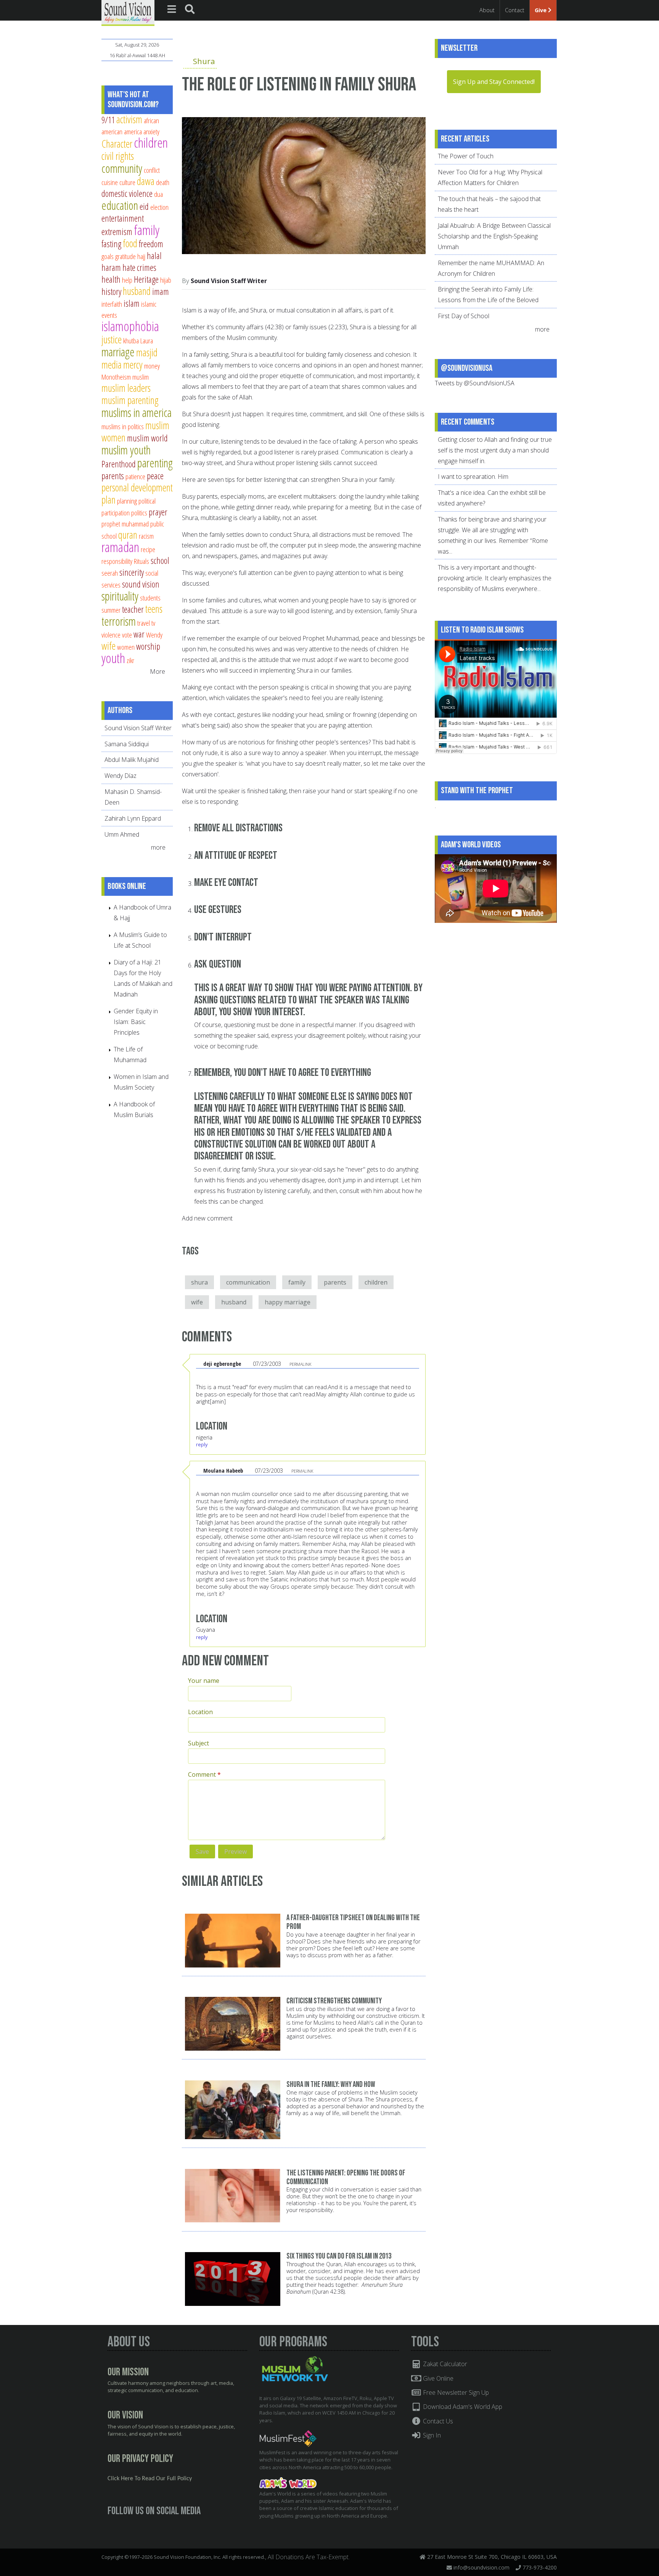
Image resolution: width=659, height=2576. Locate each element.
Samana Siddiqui (127, 744)
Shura (204, 61)
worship (148, 646)
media (112, 365)
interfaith (112, 304)
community (122, 168)
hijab (166, 280)
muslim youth (126, 450)
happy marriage (288, 1302)
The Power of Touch (466, 156)
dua (158, 194)
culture (127, 182)
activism (129, 119)
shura (199, 1282)
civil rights (118, 156)
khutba (131, 341)
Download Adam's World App (462, 2407)
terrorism (119, 621)
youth (113, 658)
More (158, 671)
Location (200, 1712)
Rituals (141, 561)
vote (127, 635)
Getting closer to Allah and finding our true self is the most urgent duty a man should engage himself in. (495, 450)
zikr (130, 660)
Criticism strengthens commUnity (334, 2001)
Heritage (146, 279)
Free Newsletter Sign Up (455, 2392)
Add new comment (207, 1218)
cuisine (110, 182)
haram (111, 267)
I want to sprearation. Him (473, 477)
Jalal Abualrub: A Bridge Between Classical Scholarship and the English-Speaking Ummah (494, 236)
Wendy (154, 635)
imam (161, 291)
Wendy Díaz (121, 776)
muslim (141, 377)
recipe (148, 549)
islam (132, 303)
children (376, 1282)
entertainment (123, 218)
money (152, 366)
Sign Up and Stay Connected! (494, 82)
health (111, 279)
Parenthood (119, 464)
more (159, 847)
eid (144, 206)
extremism (117, 232)
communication (248, 1282)
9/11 (108, 120)
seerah (110, 573)
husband (234, 1302)
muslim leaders (126, 388)
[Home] (128, 12)
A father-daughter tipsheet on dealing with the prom (353, 1922)
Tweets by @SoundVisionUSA (475, 383)
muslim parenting (130, 400)
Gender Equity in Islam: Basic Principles (136, 1022)
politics (139, 513)
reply (202, 1444)
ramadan (120, 547)
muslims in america (137, 412)
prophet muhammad (125, 524)
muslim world (147, 438)
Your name (204, 1681)
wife (197, 1302)
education (120, 205)
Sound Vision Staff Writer (229, 281)
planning (127, 501)
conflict (152, 170)
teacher (133, 609)
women (126, 647)
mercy (133, 365)
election (159, 207)
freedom (151, 244)
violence (111, 635)
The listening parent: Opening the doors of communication (346, 2177)
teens (154, 609)
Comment (204, 1774)
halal (154, 256)
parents (335, 1282)
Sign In (431, 2435)
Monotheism (116, 377)
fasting (111, 244)
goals (108, 256)
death (163, 182)
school (160, 560)
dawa (146, 181)
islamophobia (130, 326)
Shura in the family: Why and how (331, 2084)
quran (128, 535)
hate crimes (139, 267)
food (130, 243)
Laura (147, 341)
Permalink (300, 1364)
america (133, 131)
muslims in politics (123, 426)
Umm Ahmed (122, 834)
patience (135, 476)
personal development (137, 487)
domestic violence (127, 193)
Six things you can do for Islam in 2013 (339, 2256)
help (127, 280)
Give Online (437, 2378)
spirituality (120, 596)
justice (112, 339)
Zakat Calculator (444, 2364)
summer (111, 610)
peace (155, 476)
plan (108, 500)
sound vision (141, 584)
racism (146, 536)
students (150, 598)
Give (541, 10)
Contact (515, 10)
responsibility (117, 561)
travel (144, 623)
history (111, 291)
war (139, 634)
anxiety (151, 131)
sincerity (132, 572)
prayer (158, 512)
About (487, 10)
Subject (199, 1743)
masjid (147, 352)
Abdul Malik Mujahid (132, 760)
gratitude (125, 256)
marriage (118, 352)
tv (153, 623)
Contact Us (437, 2421)
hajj (141, 256)
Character (117, 144)
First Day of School (464, 316)
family (297, 1282)
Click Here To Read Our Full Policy (150, 2479)
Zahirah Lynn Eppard (133, 818)
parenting (155, 463)
